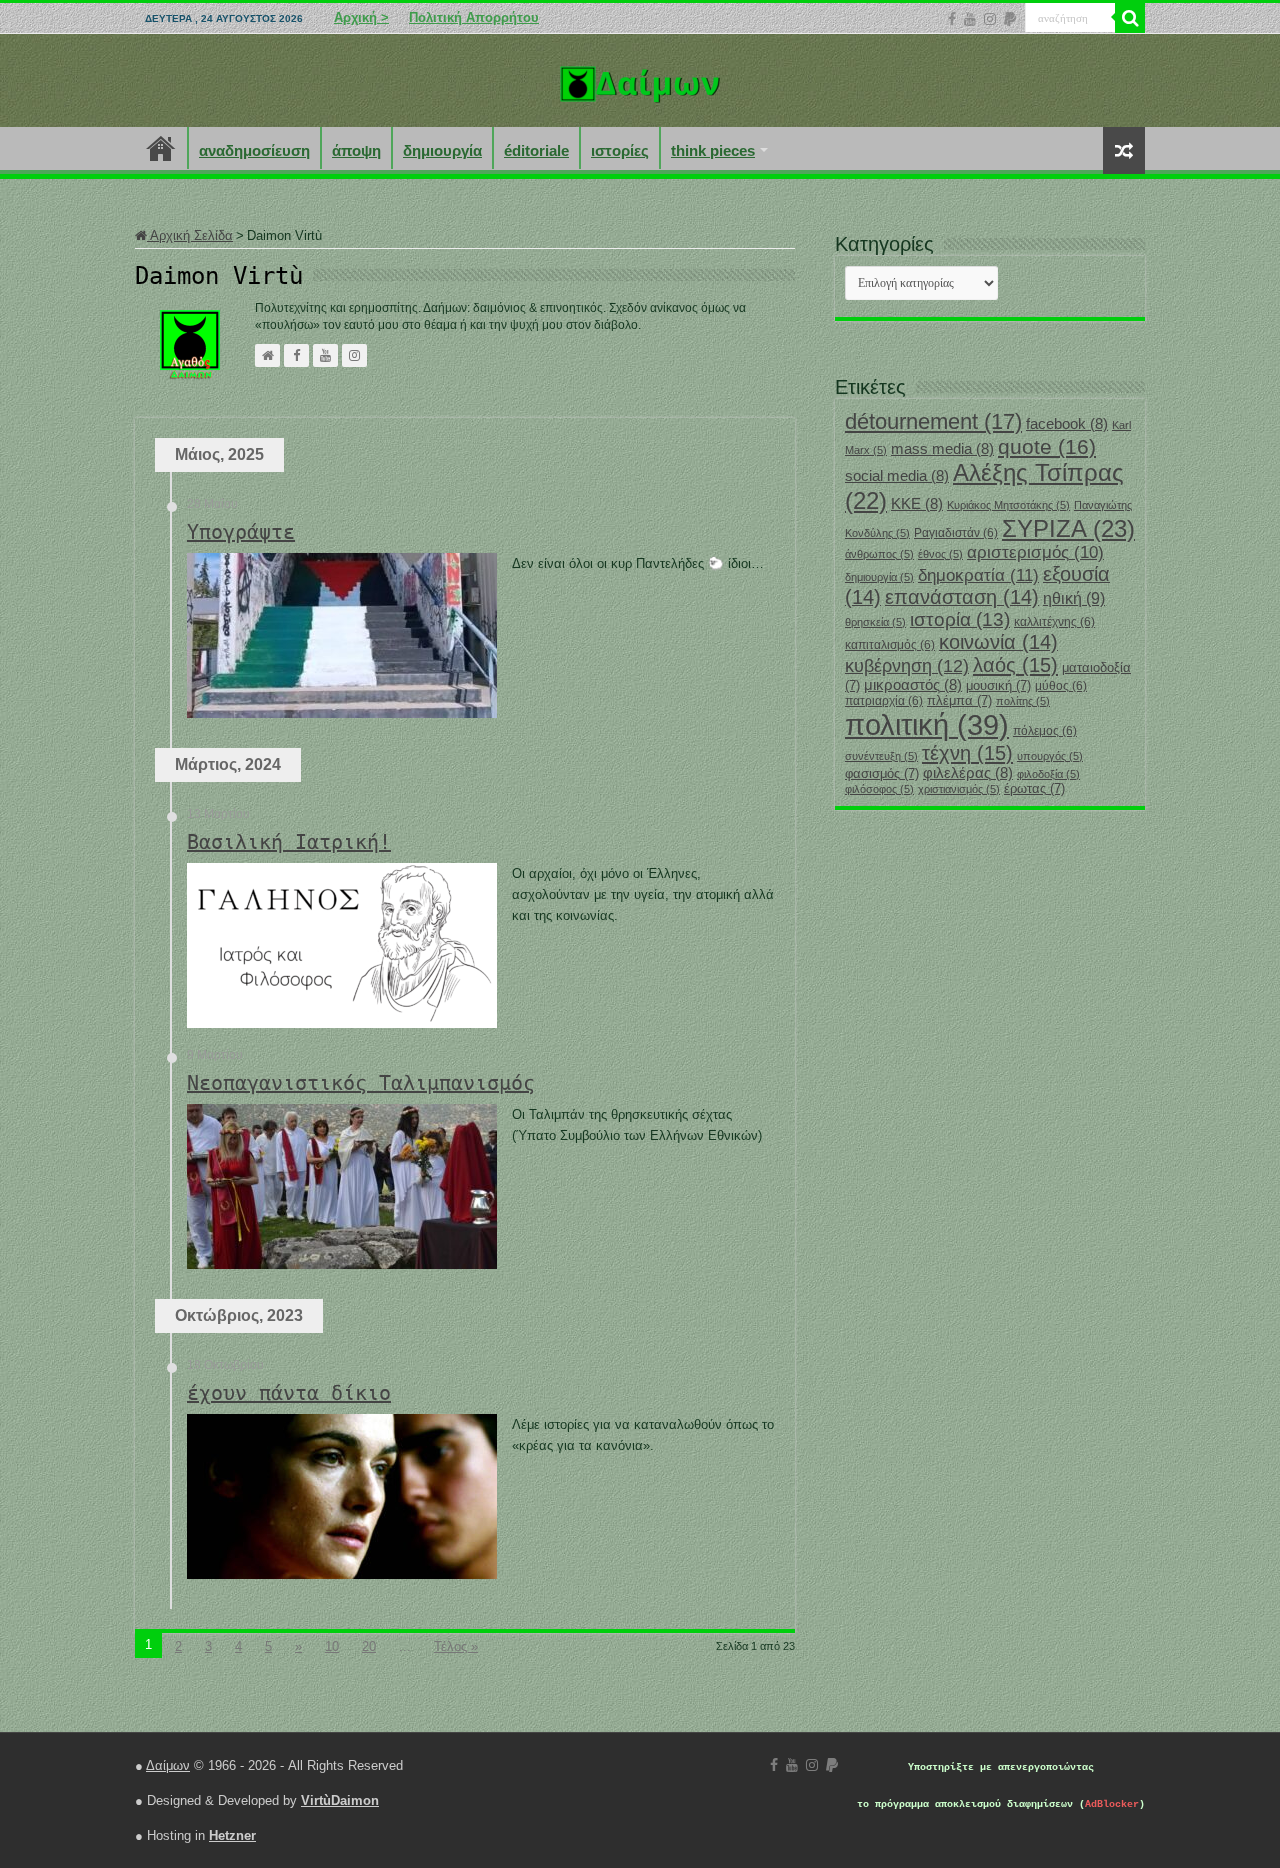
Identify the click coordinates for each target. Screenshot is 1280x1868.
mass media (942, 449)
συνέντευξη (881, 756)
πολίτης (1023, 701)
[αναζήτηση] (1130, 18)
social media (897, 476)
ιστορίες (620, 150)
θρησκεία (875, 622)
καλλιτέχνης (1054, 622)
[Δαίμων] (640, 80)
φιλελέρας (968, 773)
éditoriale (536, 150)
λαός (1015, 665)
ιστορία (960, 619)
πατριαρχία (884, 701)
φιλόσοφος (879, 789)
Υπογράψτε (241, 532)
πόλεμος (1045, 731)
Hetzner (232, 1835)
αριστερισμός (1035, 552)
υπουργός (1050, 756)
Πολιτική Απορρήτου (474, 17)
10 (332, 1646)
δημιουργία (442, 150)
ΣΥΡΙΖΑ (1068, 528)
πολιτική (927, 724)
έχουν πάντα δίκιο (289, 1393)
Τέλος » (456, 1646)
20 (369, 1646)
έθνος (940, 554)
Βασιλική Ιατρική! (289, 842)
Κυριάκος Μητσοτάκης (1008, 505)
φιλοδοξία (1048, 774)
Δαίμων (168, 1765)
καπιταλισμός (890, 645)
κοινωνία (998, 642)
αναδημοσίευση (254, 150)
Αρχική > (361, 17)
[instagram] (990, 19)
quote (1047, 446)
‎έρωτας (1034, 788)
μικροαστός (913, 685)
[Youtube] (970, 19)
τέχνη (967, 753)
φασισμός (882, 773)
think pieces (713, 150)
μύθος (1061, 686)
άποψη (356, 150)
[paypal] (1010, 19)
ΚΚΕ (917, 504)
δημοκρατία (978, 575)
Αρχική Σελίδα (190, 235)
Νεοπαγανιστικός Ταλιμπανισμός (361, 1083)
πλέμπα (959, 700)
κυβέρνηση (907, 666)
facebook (1067, 424)
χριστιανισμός (959, 789)
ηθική (1074, 598)
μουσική (998, 685)
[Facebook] (952, 19)
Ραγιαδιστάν (956, 533)
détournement (933, 421)
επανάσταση (962, 597)
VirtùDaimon (340, 1800)
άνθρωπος (879, 554)
